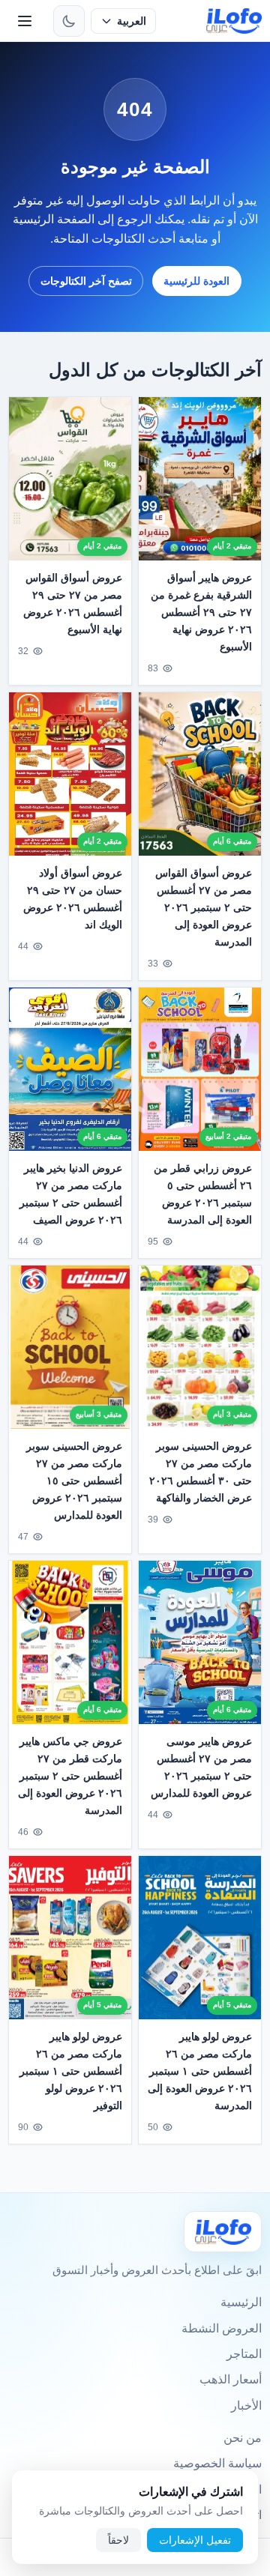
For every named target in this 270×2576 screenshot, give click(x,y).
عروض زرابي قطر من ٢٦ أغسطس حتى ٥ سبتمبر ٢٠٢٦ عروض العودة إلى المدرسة (203, 1194)
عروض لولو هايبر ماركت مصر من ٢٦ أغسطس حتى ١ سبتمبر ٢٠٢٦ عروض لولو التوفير (71, 2071)
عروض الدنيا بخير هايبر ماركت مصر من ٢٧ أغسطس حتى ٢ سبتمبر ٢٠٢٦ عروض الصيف (71, 1194)
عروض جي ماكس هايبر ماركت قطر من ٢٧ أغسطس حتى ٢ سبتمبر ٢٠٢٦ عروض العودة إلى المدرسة (70, 1776)
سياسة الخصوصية (217, 2463)
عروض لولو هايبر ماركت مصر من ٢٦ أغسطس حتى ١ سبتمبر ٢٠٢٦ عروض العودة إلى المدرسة (200, 2071)
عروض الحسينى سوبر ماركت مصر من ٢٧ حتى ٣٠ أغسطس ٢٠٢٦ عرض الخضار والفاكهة (201, 1472)
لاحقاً (118, 2540)
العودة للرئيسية (196, 281)
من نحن (243, 2438)
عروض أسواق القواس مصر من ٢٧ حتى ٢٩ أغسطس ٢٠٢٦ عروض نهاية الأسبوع (73, 604)
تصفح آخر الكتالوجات (86, 281)
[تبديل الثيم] (69, 21)
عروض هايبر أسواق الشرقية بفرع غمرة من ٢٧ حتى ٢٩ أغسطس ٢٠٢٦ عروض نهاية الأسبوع (201, 612)
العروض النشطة (222, 2328)
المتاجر (244, 2354)
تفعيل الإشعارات (195, 2540)
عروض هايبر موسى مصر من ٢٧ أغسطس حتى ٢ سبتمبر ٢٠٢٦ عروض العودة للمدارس (201, 1767)
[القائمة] (25, 21)
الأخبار (246, 2406)
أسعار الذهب (231, 2379)
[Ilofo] (223, 2232)
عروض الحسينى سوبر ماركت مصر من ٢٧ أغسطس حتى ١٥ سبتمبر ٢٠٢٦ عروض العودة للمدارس (74, 1481)
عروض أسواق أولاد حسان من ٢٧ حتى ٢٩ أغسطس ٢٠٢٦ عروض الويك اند (73, 899)
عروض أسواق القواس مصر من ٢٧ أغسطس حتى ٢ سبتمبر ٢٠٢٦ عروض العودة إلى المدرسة (204, 907)
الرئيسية (241, 2302)
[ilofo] (234, 21)
